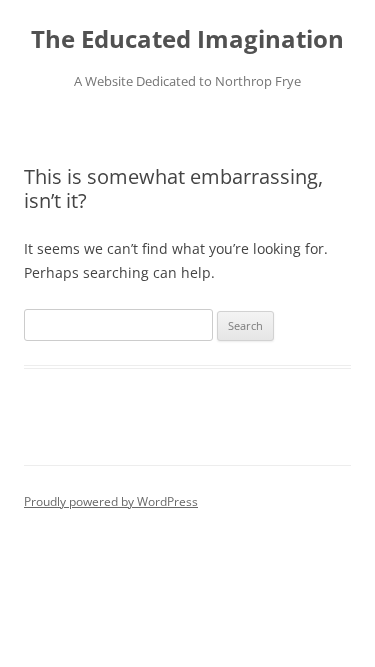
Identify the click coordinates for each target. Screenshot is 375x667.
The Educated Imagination (187, 39)
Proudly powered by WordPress (111, 501)
